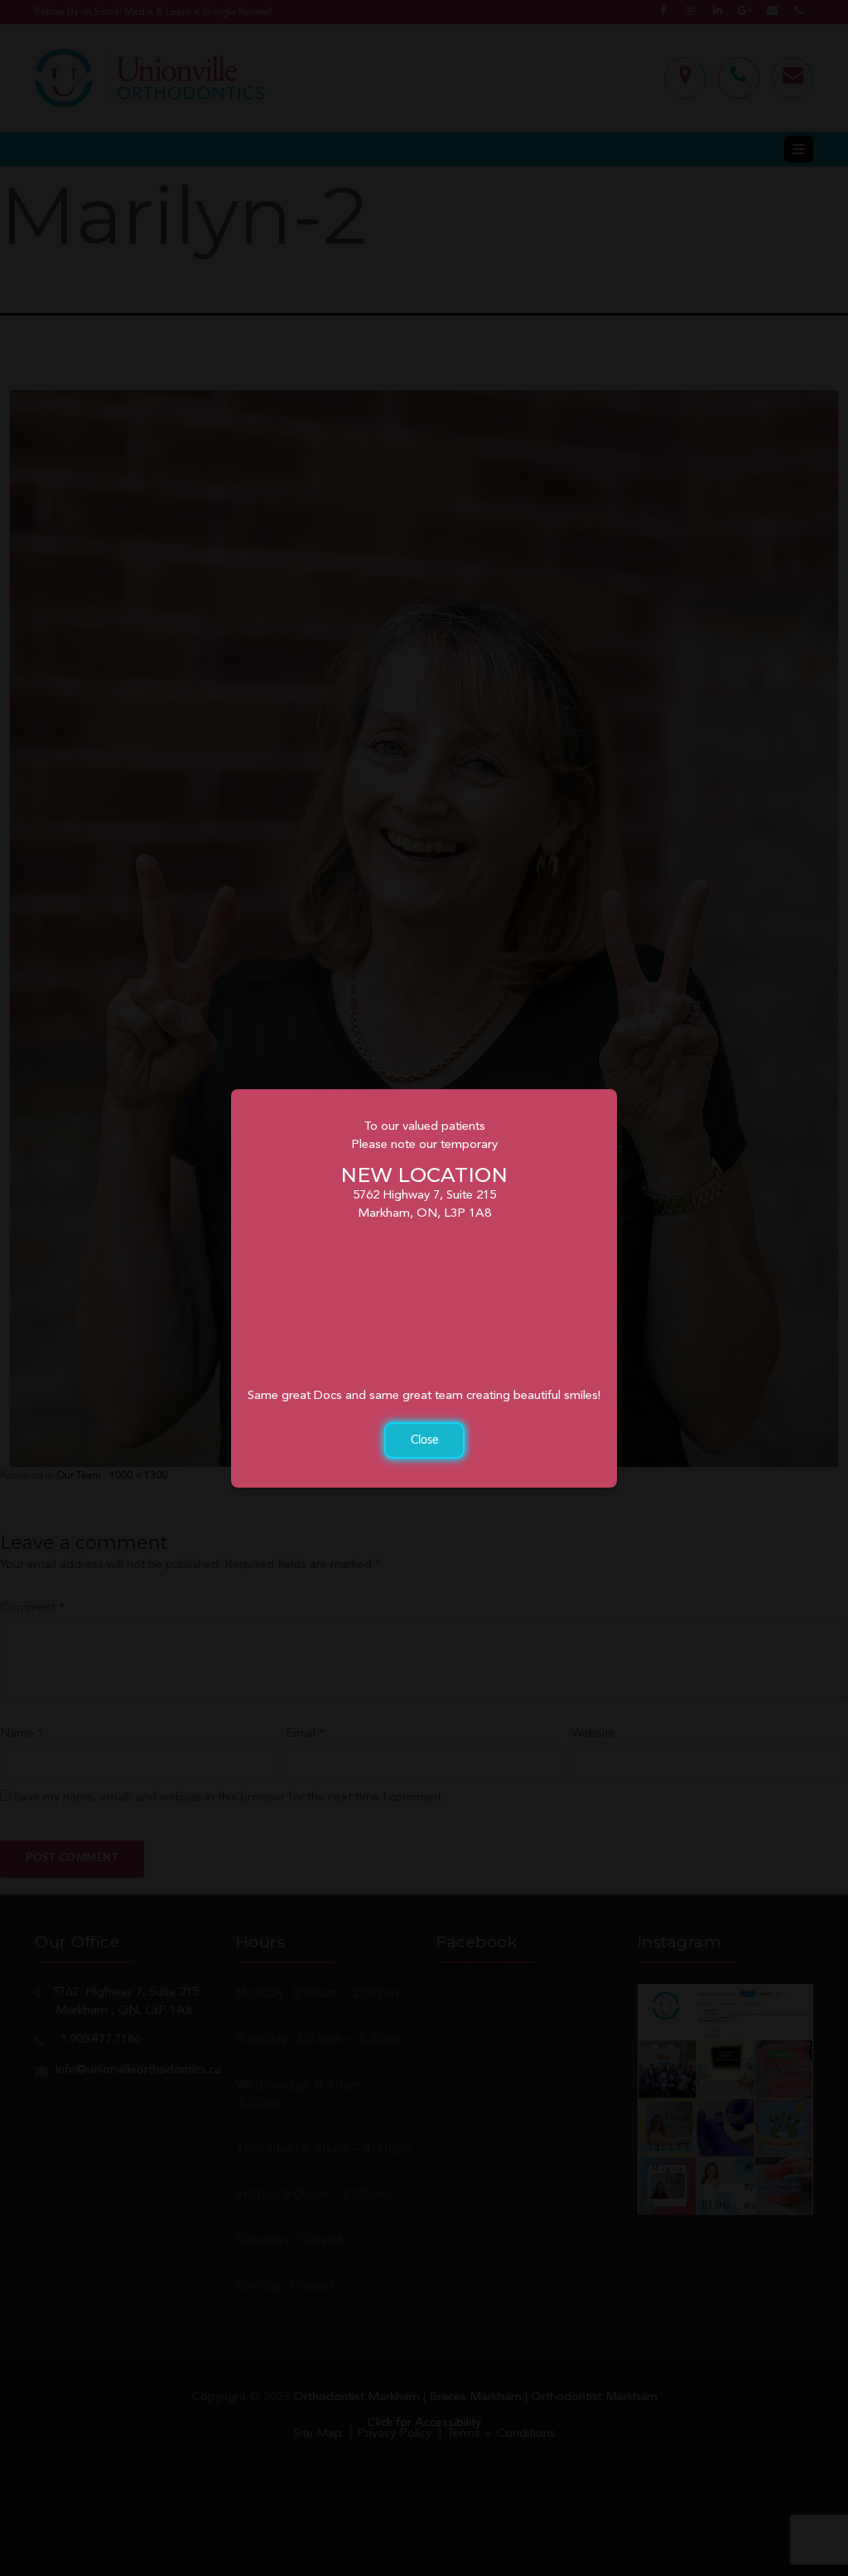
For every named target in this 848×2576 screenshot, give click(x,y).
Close (424, 1440)
